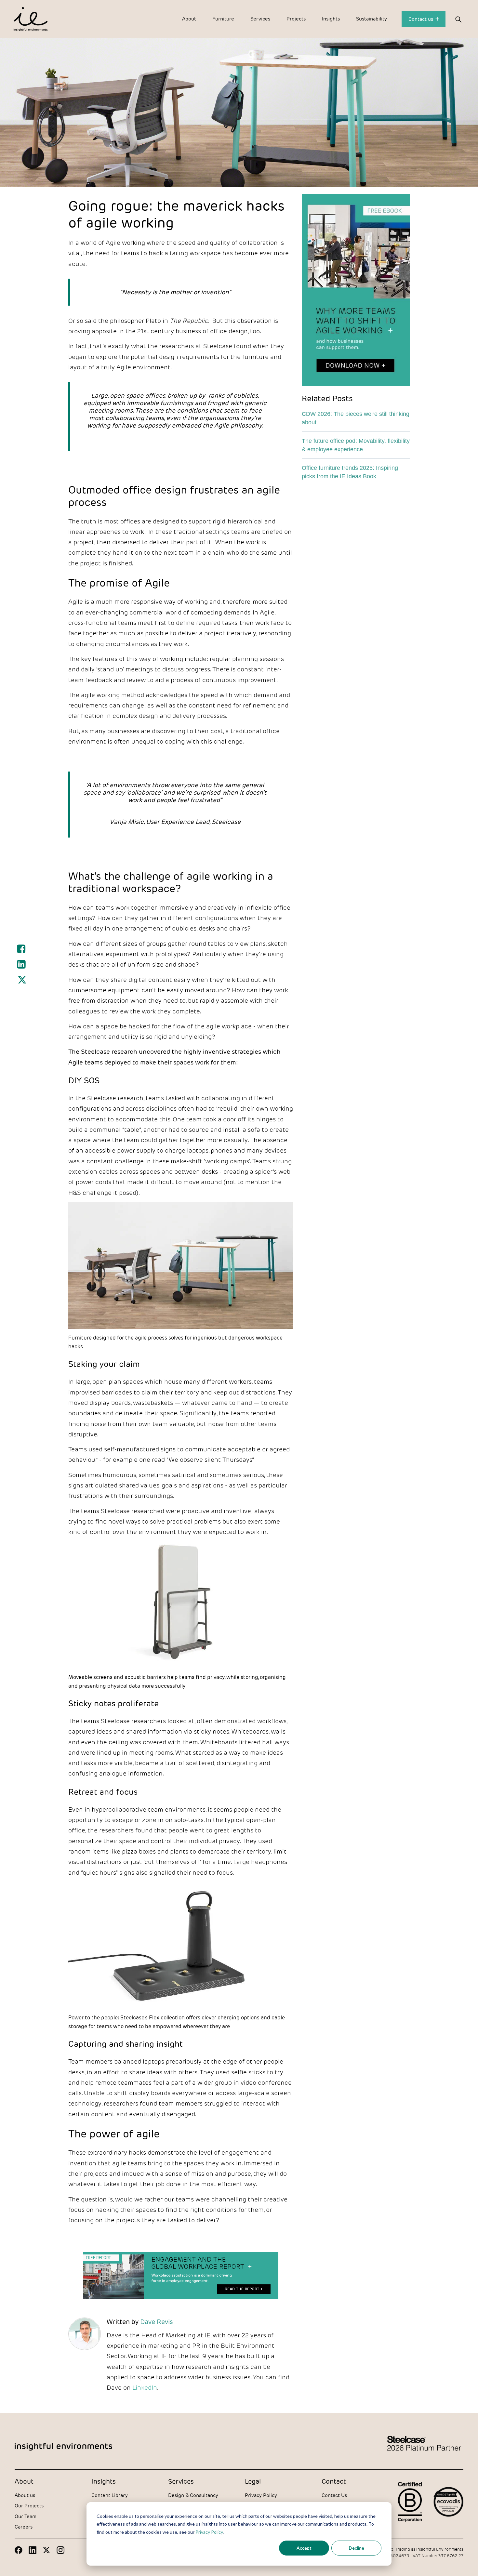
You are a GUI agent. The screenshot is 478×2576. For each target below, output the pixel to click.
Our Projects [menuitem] (29, 2506)
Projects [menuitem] (296, 19)
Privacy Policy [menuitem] (261, 2495)
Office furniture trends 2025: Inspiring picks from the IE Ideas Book (350, 472)
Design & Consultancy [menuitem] (193, 2495)
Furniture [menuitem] (223, 19)
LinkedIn (145, 2387)
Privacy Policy (209, 2532)
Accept (304, 2548)
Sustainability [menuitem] (372, 19)
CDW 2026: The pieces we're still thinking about (356, 418)
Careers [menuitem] (24, 2527)
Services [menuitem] (260, 19)
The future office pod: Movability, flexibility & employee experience (356, 445)
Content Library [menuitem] (110, 2495)
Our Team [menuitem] (26, 2516)
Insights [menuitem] (331, 19)
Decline (357, 2548)
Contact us (421, 19)
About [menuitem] (189, 19)
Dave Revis (157, 2321)
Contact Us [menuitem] (334, 2495)
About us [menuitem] (25, 2495)
